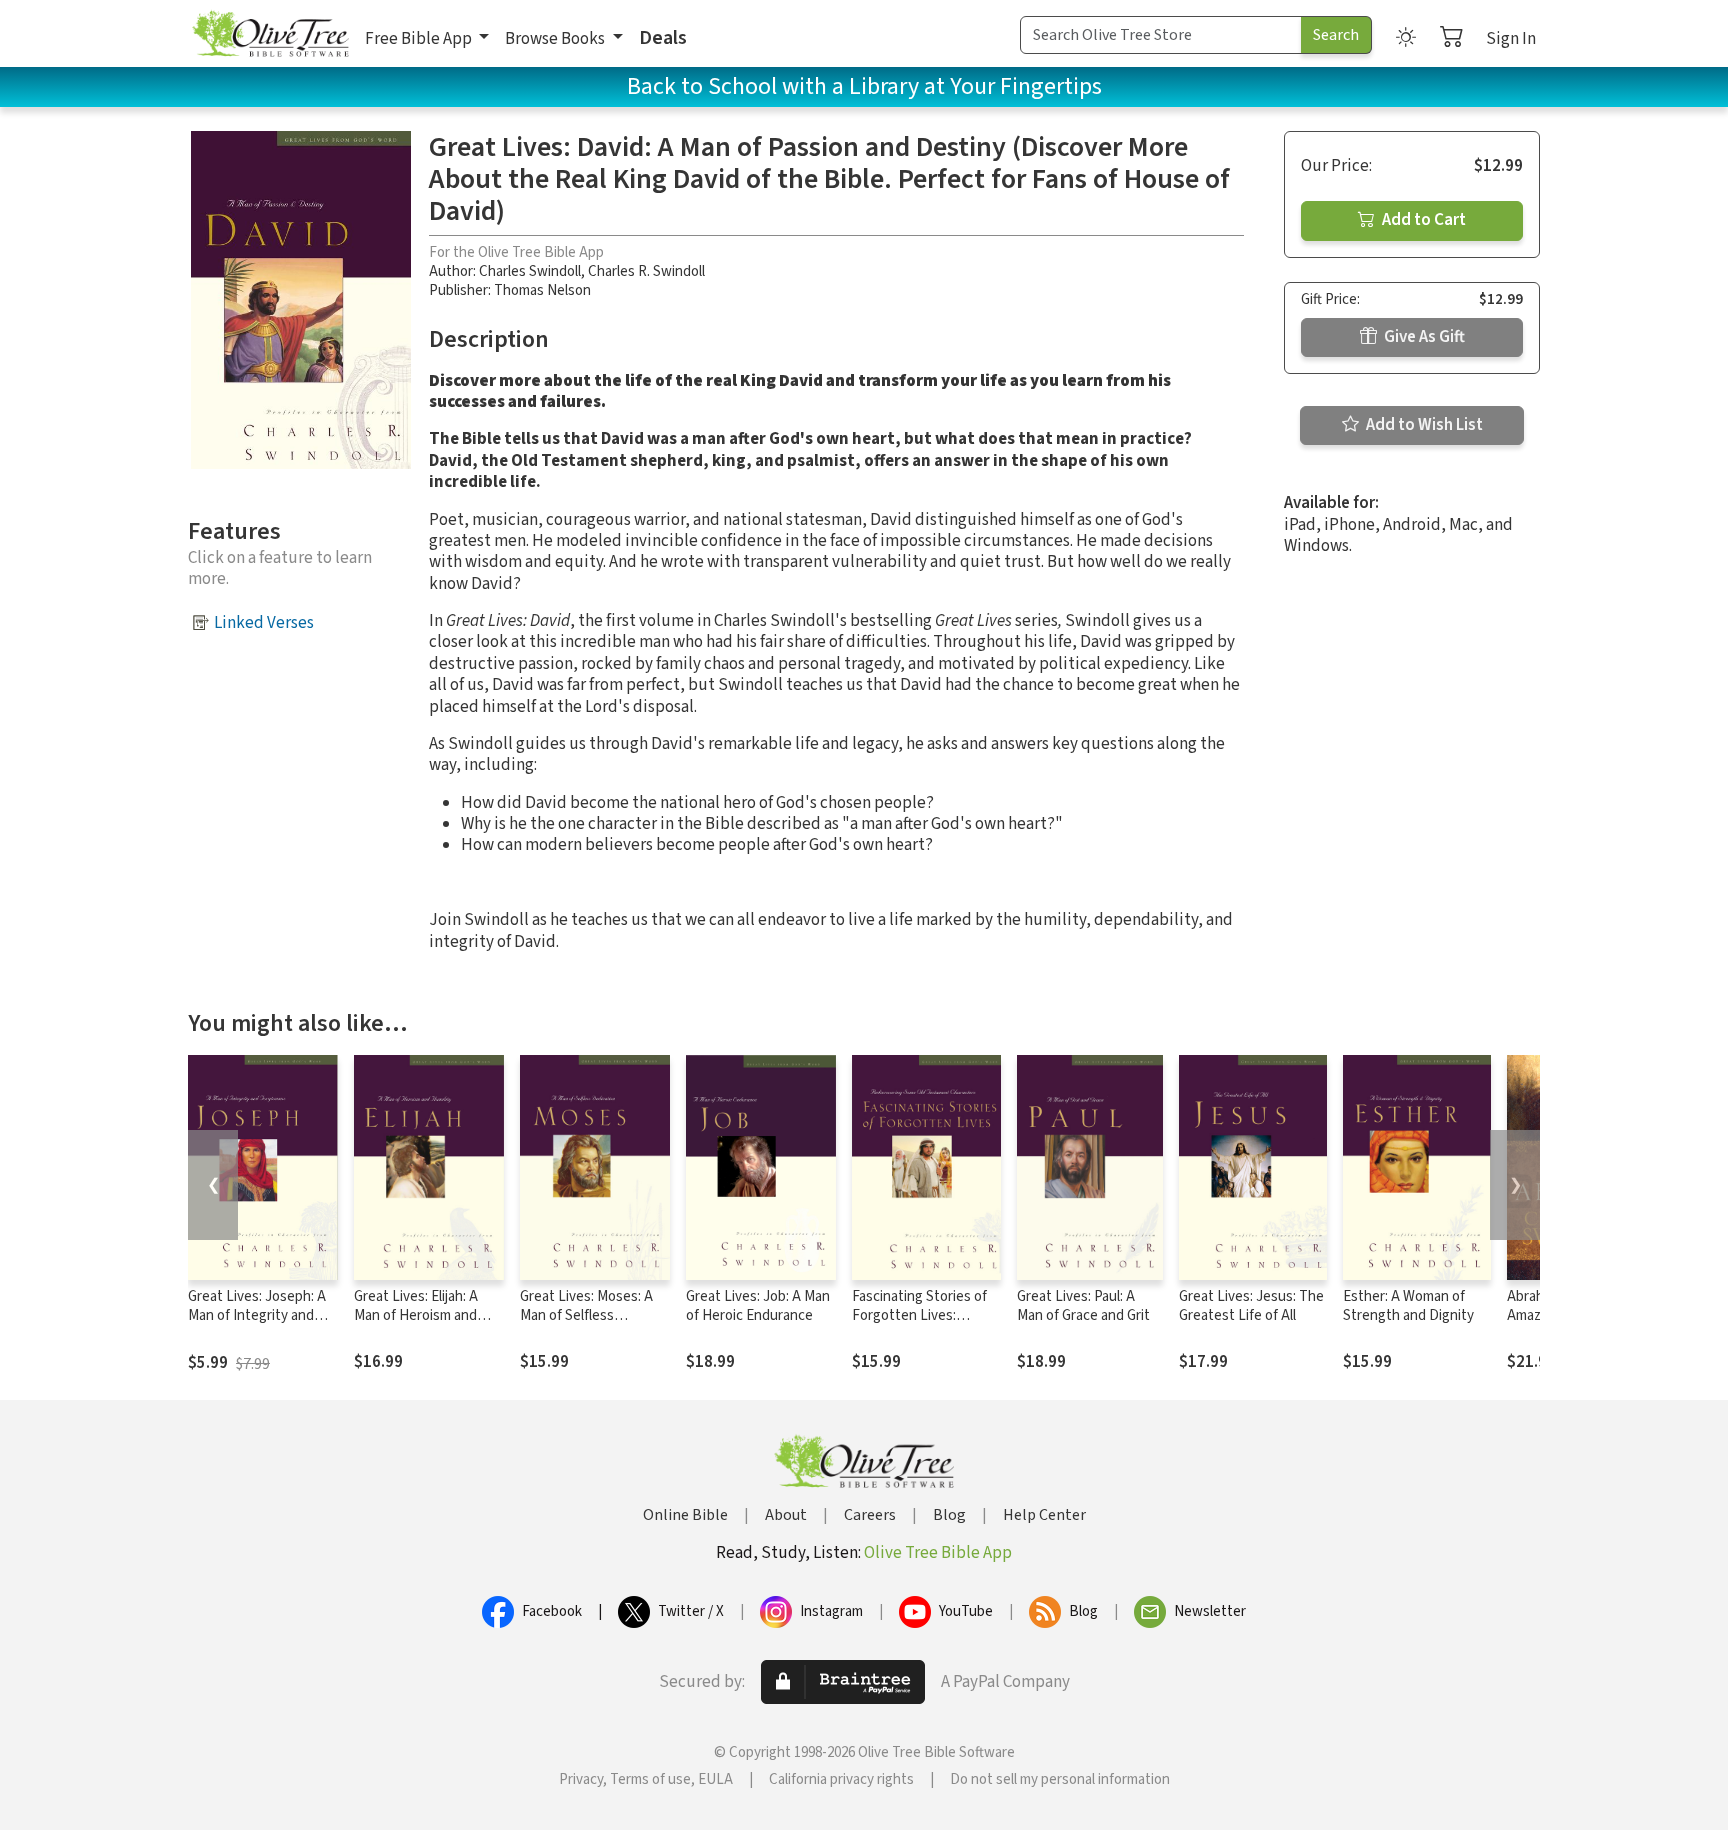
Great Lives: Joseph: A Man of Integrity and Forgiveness (257, 1315)
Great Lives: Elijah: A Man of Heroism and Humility (416, 1315)
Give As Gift (1423, 337)
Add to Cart (1422, 220)
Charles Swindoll (530, 271)
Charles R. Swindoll (646, 271)
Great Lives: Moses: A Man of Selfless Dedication (586, 1315)
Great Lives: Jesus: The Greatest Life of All (1251, 1306)
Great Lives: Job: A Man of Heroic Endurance (758, 1306)
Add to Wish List (1423, 425)
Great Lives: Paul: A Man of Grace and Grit (1083, 1306)
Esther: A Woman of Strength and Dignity (1408, 1306)
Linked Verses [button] (264, 623)
